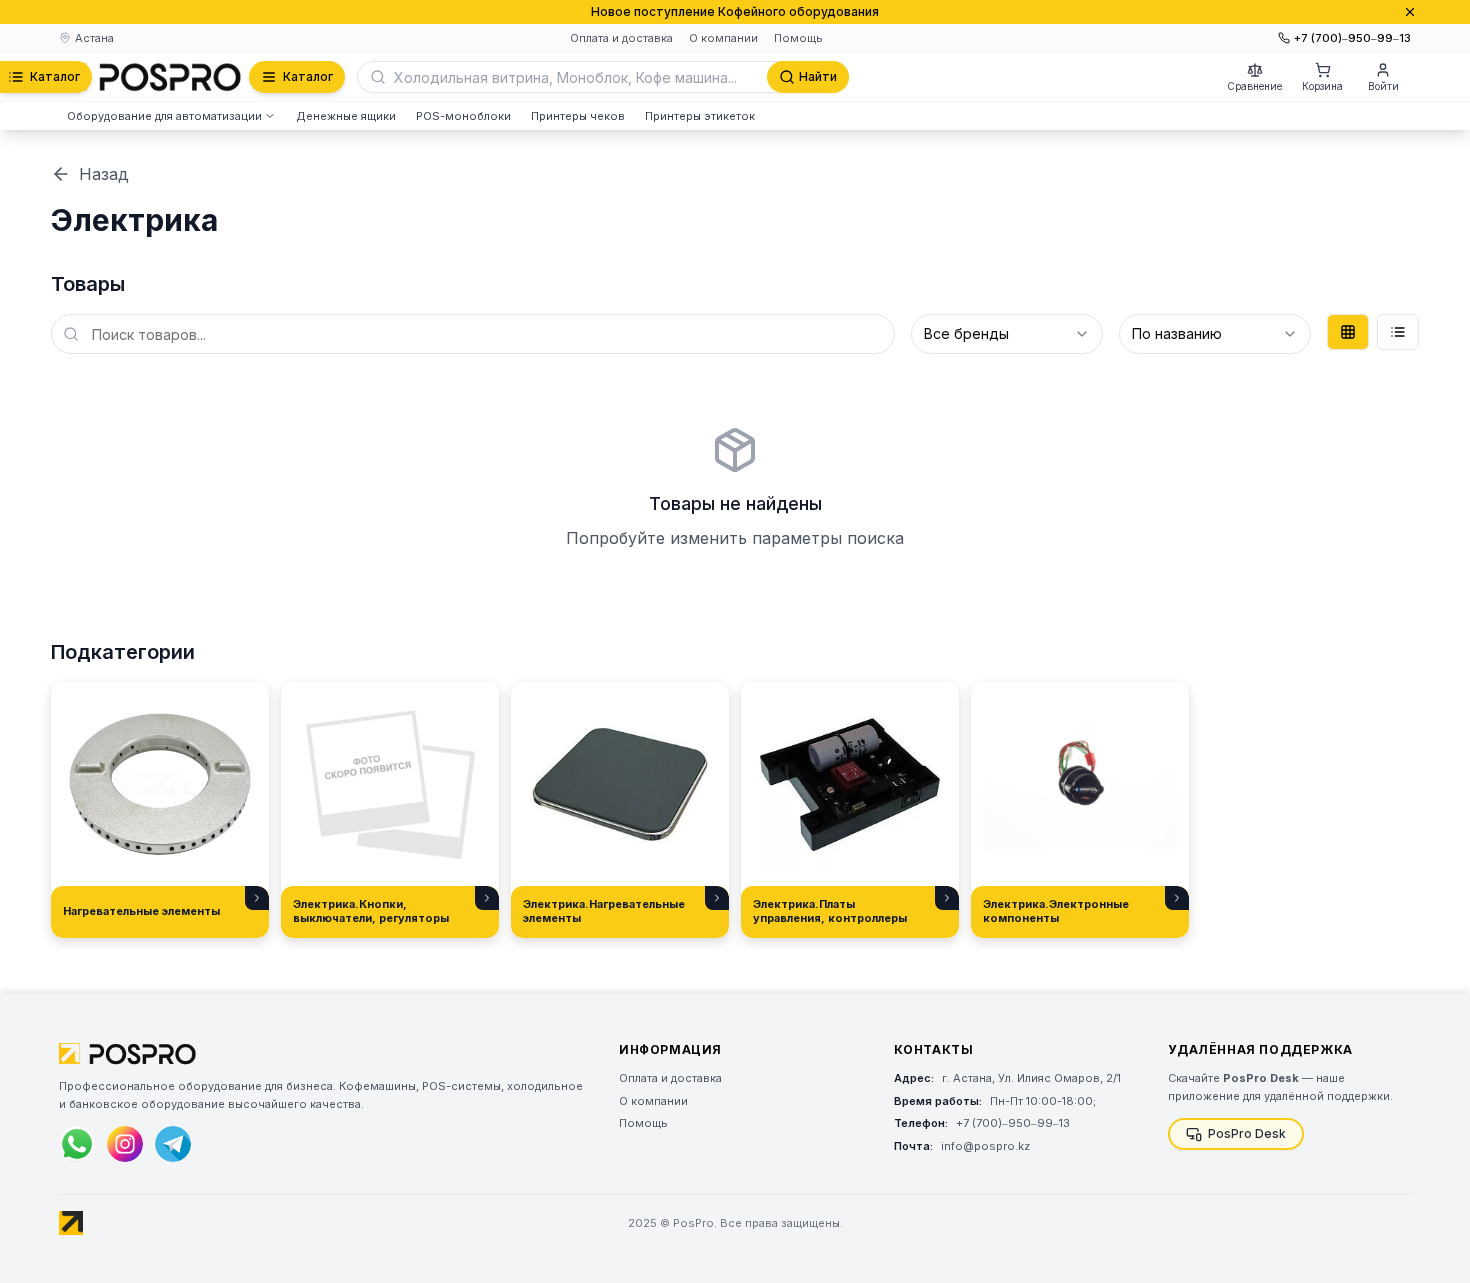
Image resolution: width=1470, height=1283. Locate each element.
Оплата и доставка (621, 38)
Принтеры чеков (578, 116)
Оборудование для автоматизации (164, 116)
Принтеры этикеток (700, 116)
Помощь (798, 38)
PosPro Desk (1247, 1133)
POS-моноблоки (463, 116)
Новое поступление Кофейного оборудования (735, 11)
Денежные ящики (346, 116)
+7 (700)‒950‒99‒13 (1352, 38)
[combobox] (1007, 334)
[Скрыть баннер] (1410, 12)
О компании (723, 38)
